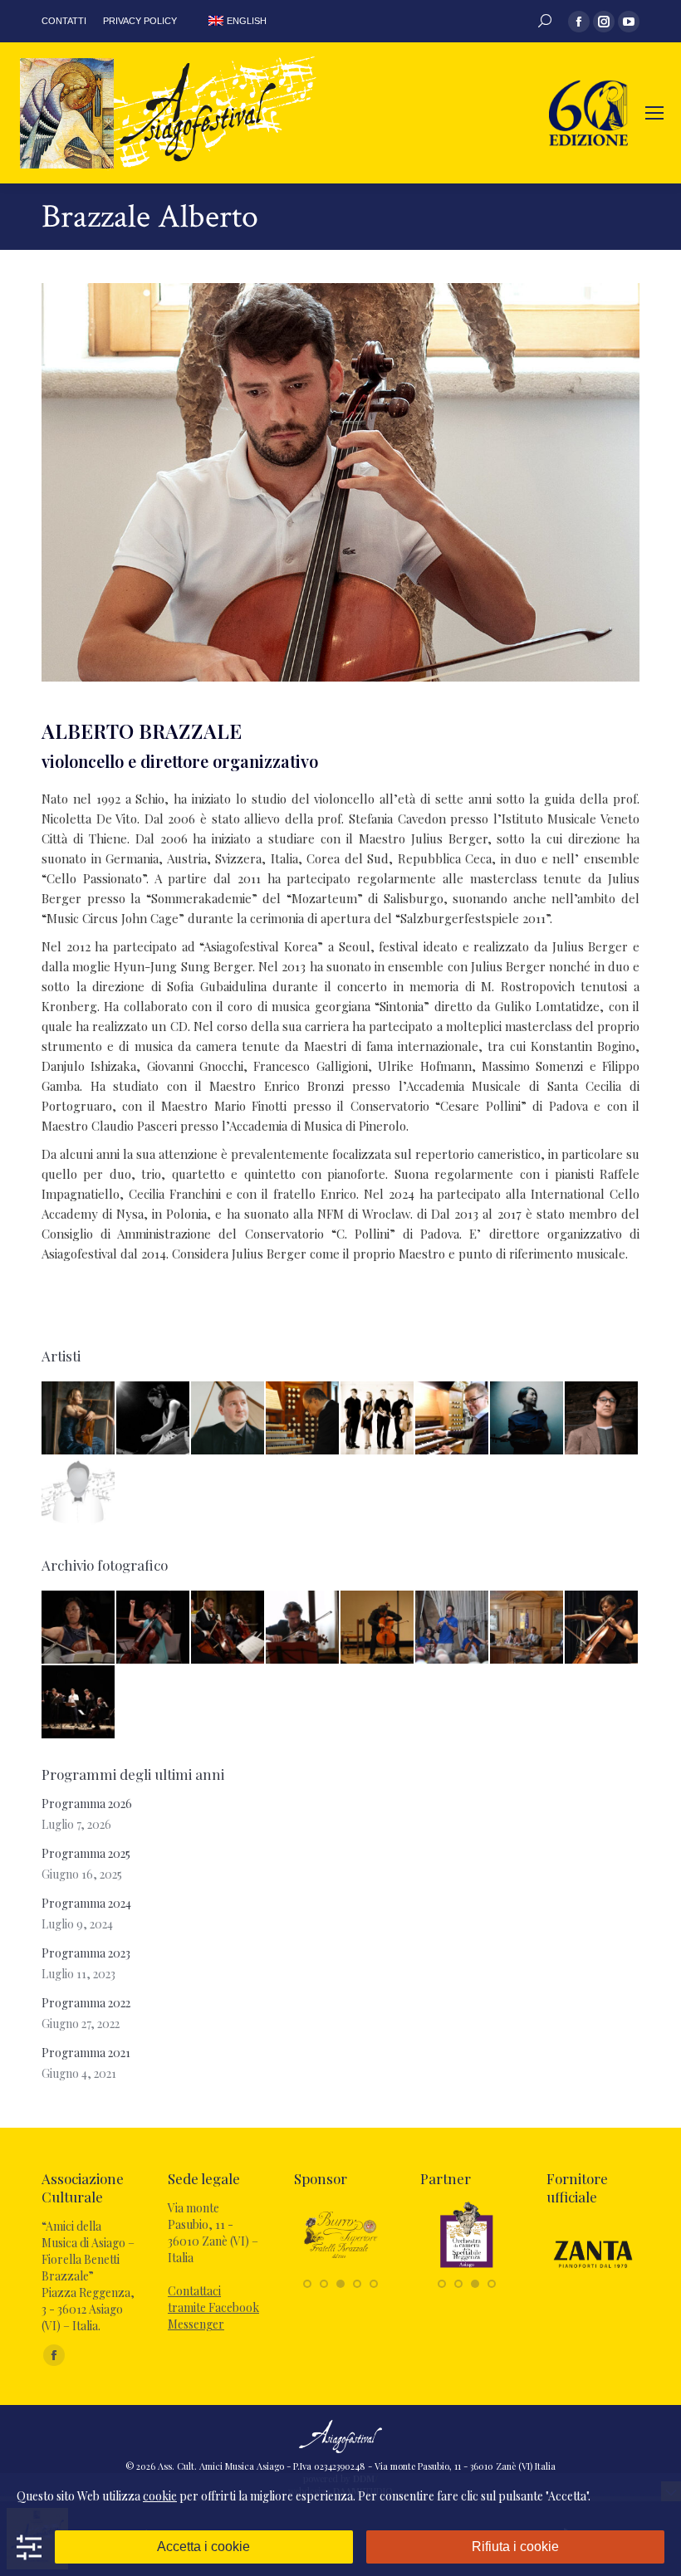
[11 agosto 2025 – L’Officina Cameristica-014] (79, 1703)
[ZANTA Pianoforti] (593, 2283)
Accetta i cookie (203, 2547)
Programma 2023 (86, 1953)
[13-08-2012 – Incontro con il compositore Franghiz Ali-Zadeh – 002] (527, 1628)
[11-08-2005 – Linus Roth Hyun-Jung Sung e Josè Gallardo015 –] (602, 1628)
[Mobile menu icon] (654, 113)
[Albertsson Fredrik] (453, 1419)
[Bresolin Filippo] (79, 1493)
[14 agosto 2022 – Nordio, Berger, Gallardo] (79, 1628)
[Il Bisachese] (340, 2265)
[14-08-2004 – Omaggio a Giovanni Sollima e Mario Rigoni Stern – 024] (378, 1628)
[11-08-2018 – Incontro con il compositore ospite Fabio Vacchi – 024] (303, 1628)
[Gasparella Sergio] (228, 1419)
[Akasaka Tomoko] (527, 1419)
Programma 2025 (86, 1853)
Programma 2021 (86, 2053)
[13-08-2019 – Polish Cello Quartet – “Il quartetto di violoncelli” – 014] (228, 1628)
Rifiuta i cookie (515, 2547)
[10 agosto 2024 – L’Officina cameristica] (154, 1628)
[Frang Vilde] (79, 1419)
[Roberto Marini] (303, 1419)
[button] (307, 2284)
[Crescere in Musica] (467, 2265)
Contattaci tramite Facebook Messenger (213, 2307)
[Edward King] (602, 1419)
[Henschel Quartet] (378, 1419)
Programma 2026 (87, 1804)
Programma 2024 (86, 1903)
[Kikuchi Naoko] (154, 1419)
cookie (160, 2496)
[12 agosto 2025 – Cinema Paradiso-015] (453, 1628)
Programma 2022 (86, 2003)
